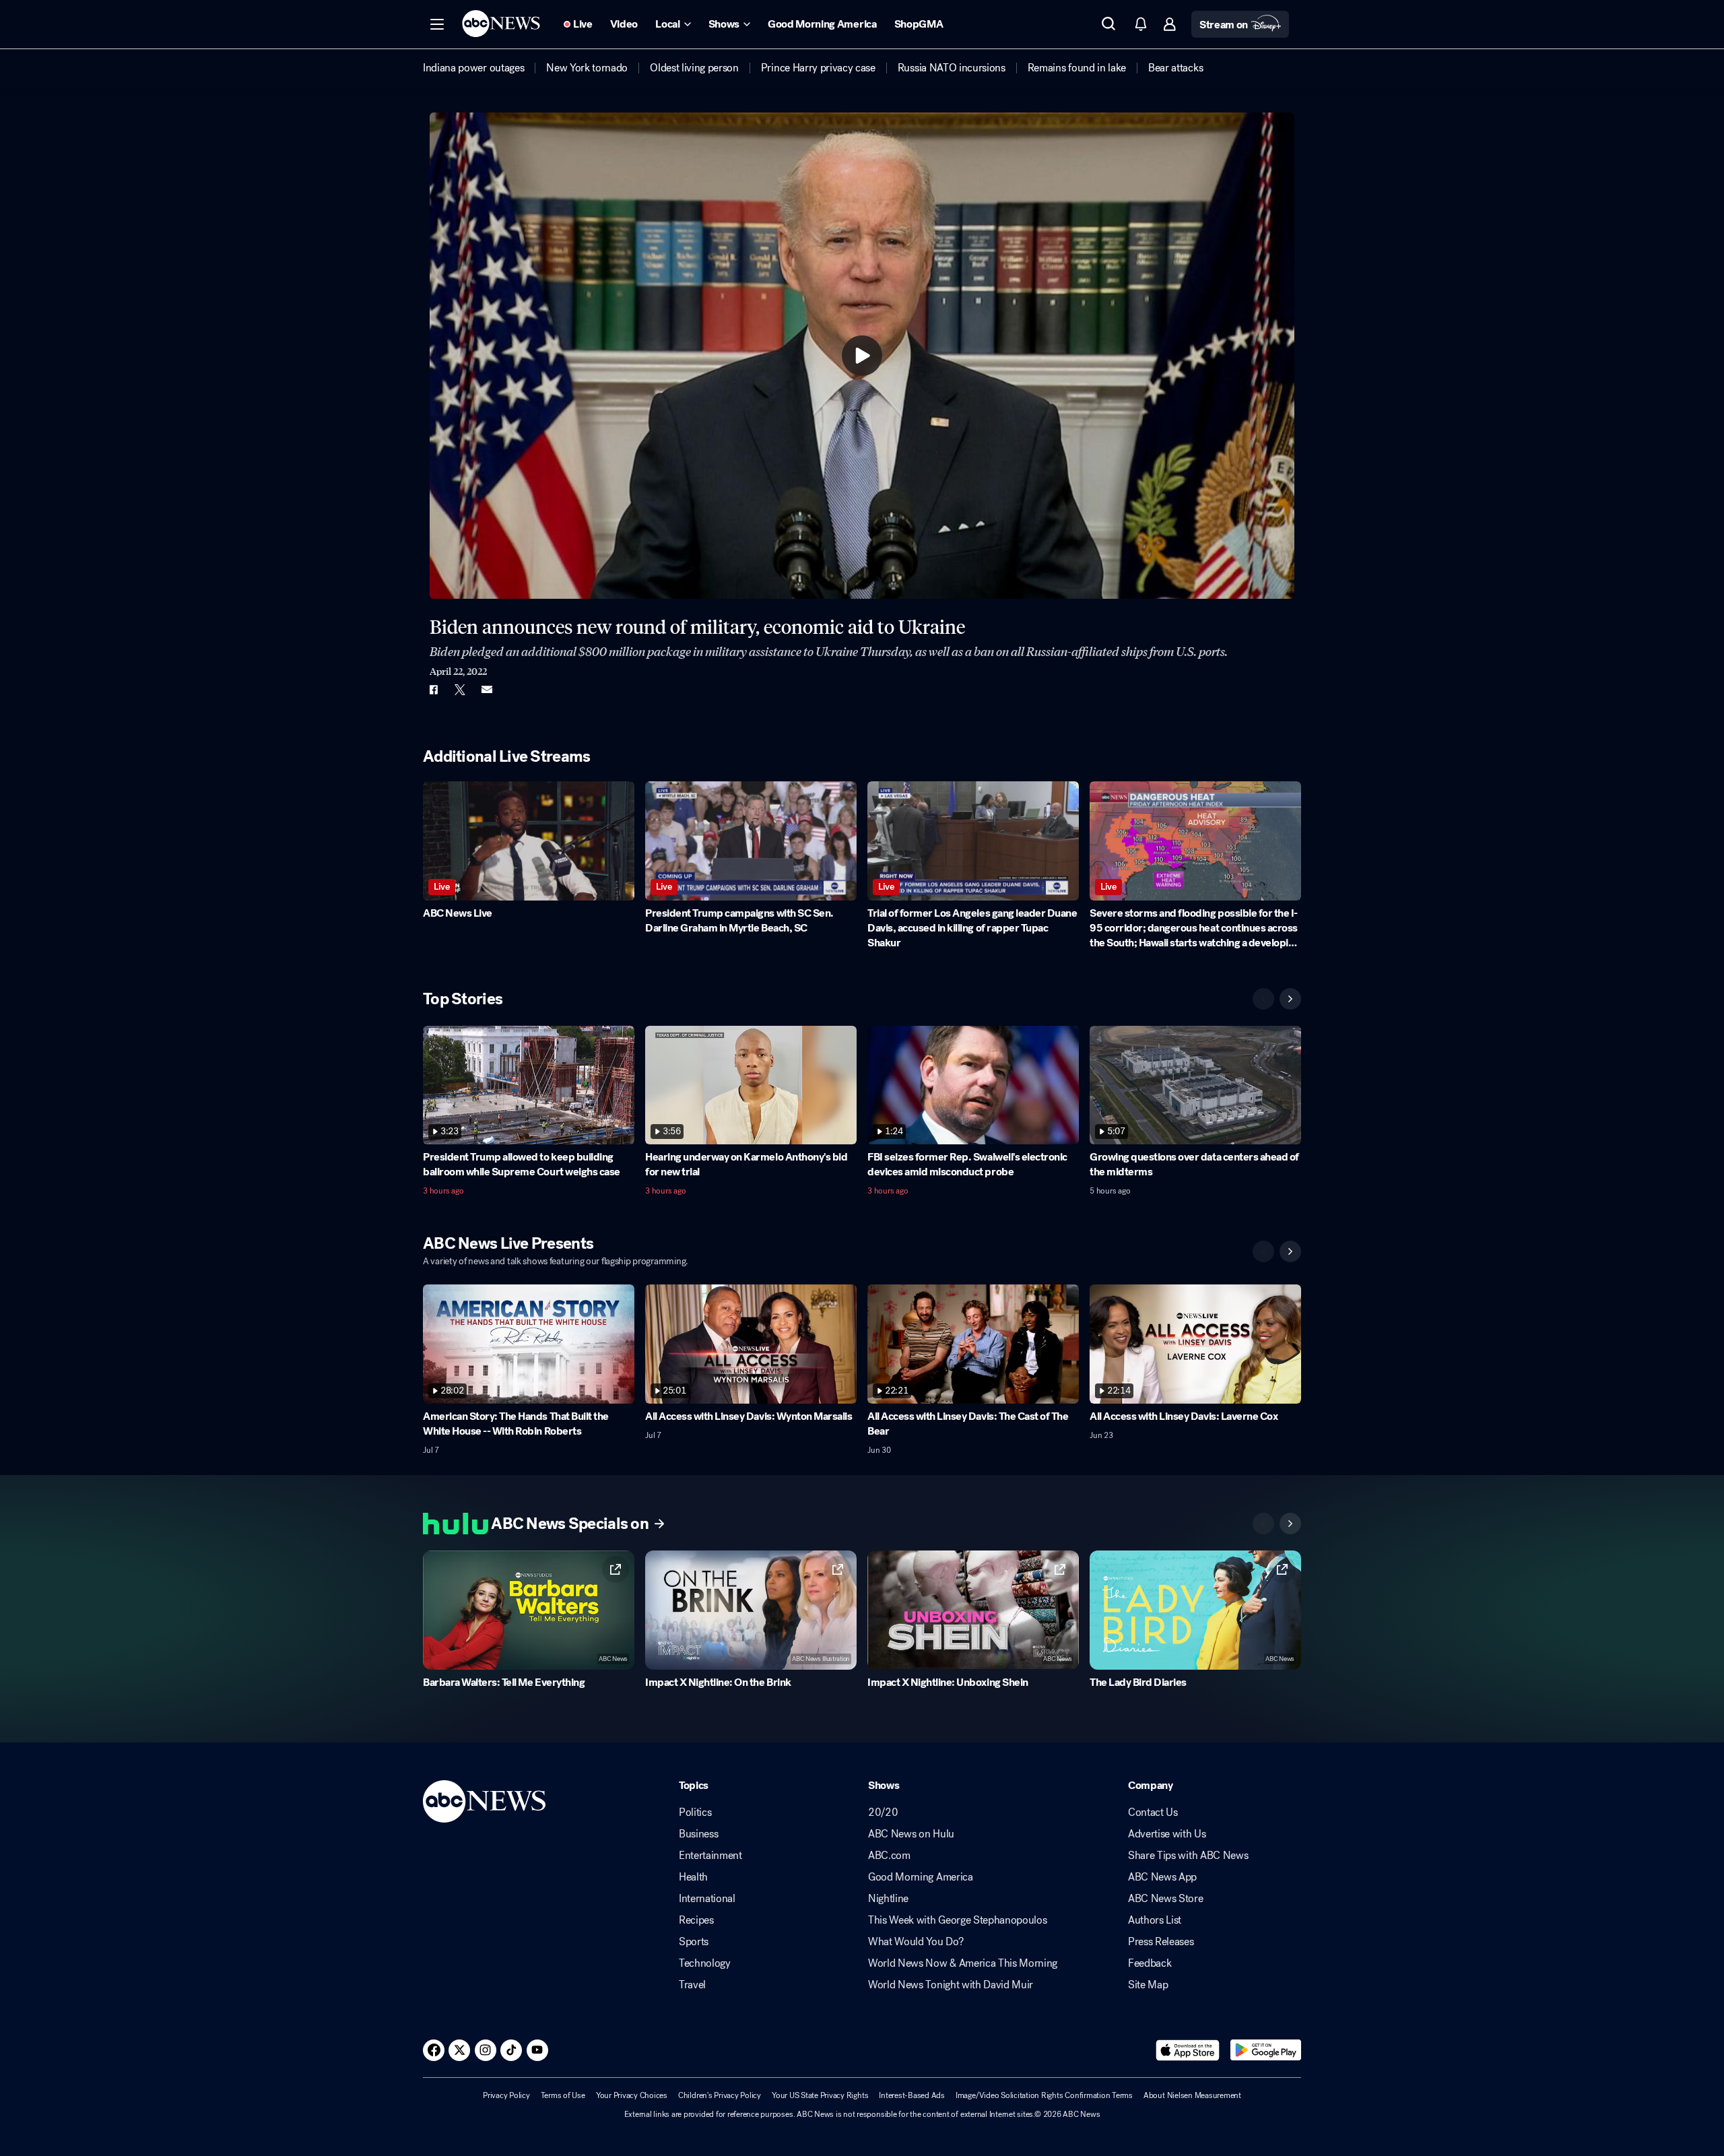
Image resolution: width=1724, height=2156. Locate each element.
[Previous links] (1263, 1524)
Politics (695, 1812)
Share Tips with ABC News (1188, 1856)
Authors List (1155, 1920)
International (707, 1899)
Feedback (1150, 1963)
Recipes (696, 1920)
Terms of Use (563, 2095)
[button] (437, 24)
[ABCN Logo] (501, 24)
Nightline (888, 1899)
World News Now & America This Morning (963, 1963)
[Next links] (1290, 1524)
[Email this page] (487, 690)
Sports (694, 1942)
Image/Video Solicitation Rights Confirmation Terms (1044, 2095)
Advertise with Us (1167, 1834)
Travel (692, 1985)
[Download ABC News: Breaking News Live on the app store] (1188, 2050)
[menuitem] (473, 68)
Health (693, 1877)
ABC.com (889, 1856)
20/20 (883, 1812)
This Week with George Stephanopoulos (957, 1920)
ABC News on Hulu (911, 1834)
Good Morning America (921, 1877)
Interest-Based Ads (912, 2095)
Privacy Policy (506, 2095)
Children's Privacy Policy (720, 2095)
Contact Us (1153, 1812)
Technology (705, 1963)
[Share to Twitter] (460, 690)
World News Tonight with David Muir (951, 1985)
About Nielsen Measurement (1192, 2095)
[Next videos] (1290, 999)
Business (698, 1834)
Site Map (1148, 1985)
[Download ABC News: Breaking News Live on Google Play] (1266, 2050)
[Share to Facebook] (433, 690)
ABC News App (1162, 1877)
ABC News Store (1166, 1899)
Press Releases (1161, 1942)
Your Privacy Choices (632, 2095)
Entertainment (710, 1856)
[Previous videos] (1263, 999)
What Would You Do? (916, 1942)
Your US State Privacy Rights (820, 2095)
